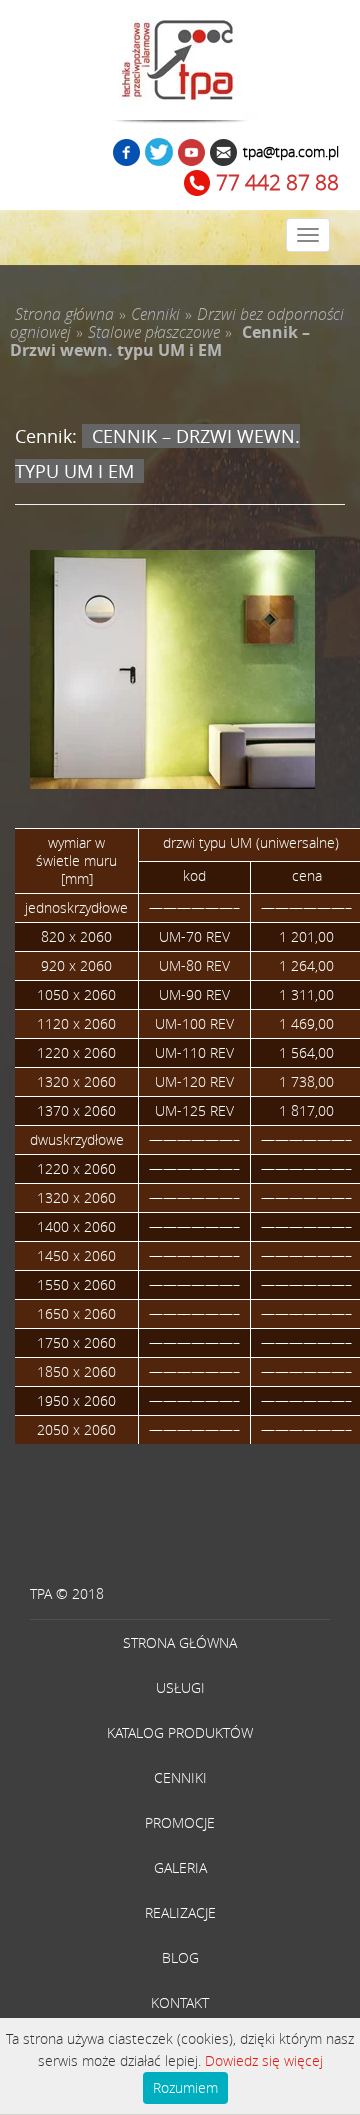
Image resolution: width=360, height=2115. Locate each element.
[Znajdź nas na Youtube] (191, 154)
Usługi (180, 1687)
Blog (180, 1957)
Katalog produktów (180, 1732)
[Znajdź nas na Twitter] (159, 154)
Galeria (180, 1867)
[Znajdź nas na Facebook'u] (126, 154)
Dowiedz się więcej (264, 2060)
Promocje (180, 1822)
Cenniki (180, 1777)
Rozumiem (185, 2087)
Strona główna (180, 1642)
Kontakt (180, 2002)
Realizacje (180, 1912)
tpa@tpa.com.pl (291, 151)
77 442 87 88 (277, 182)
